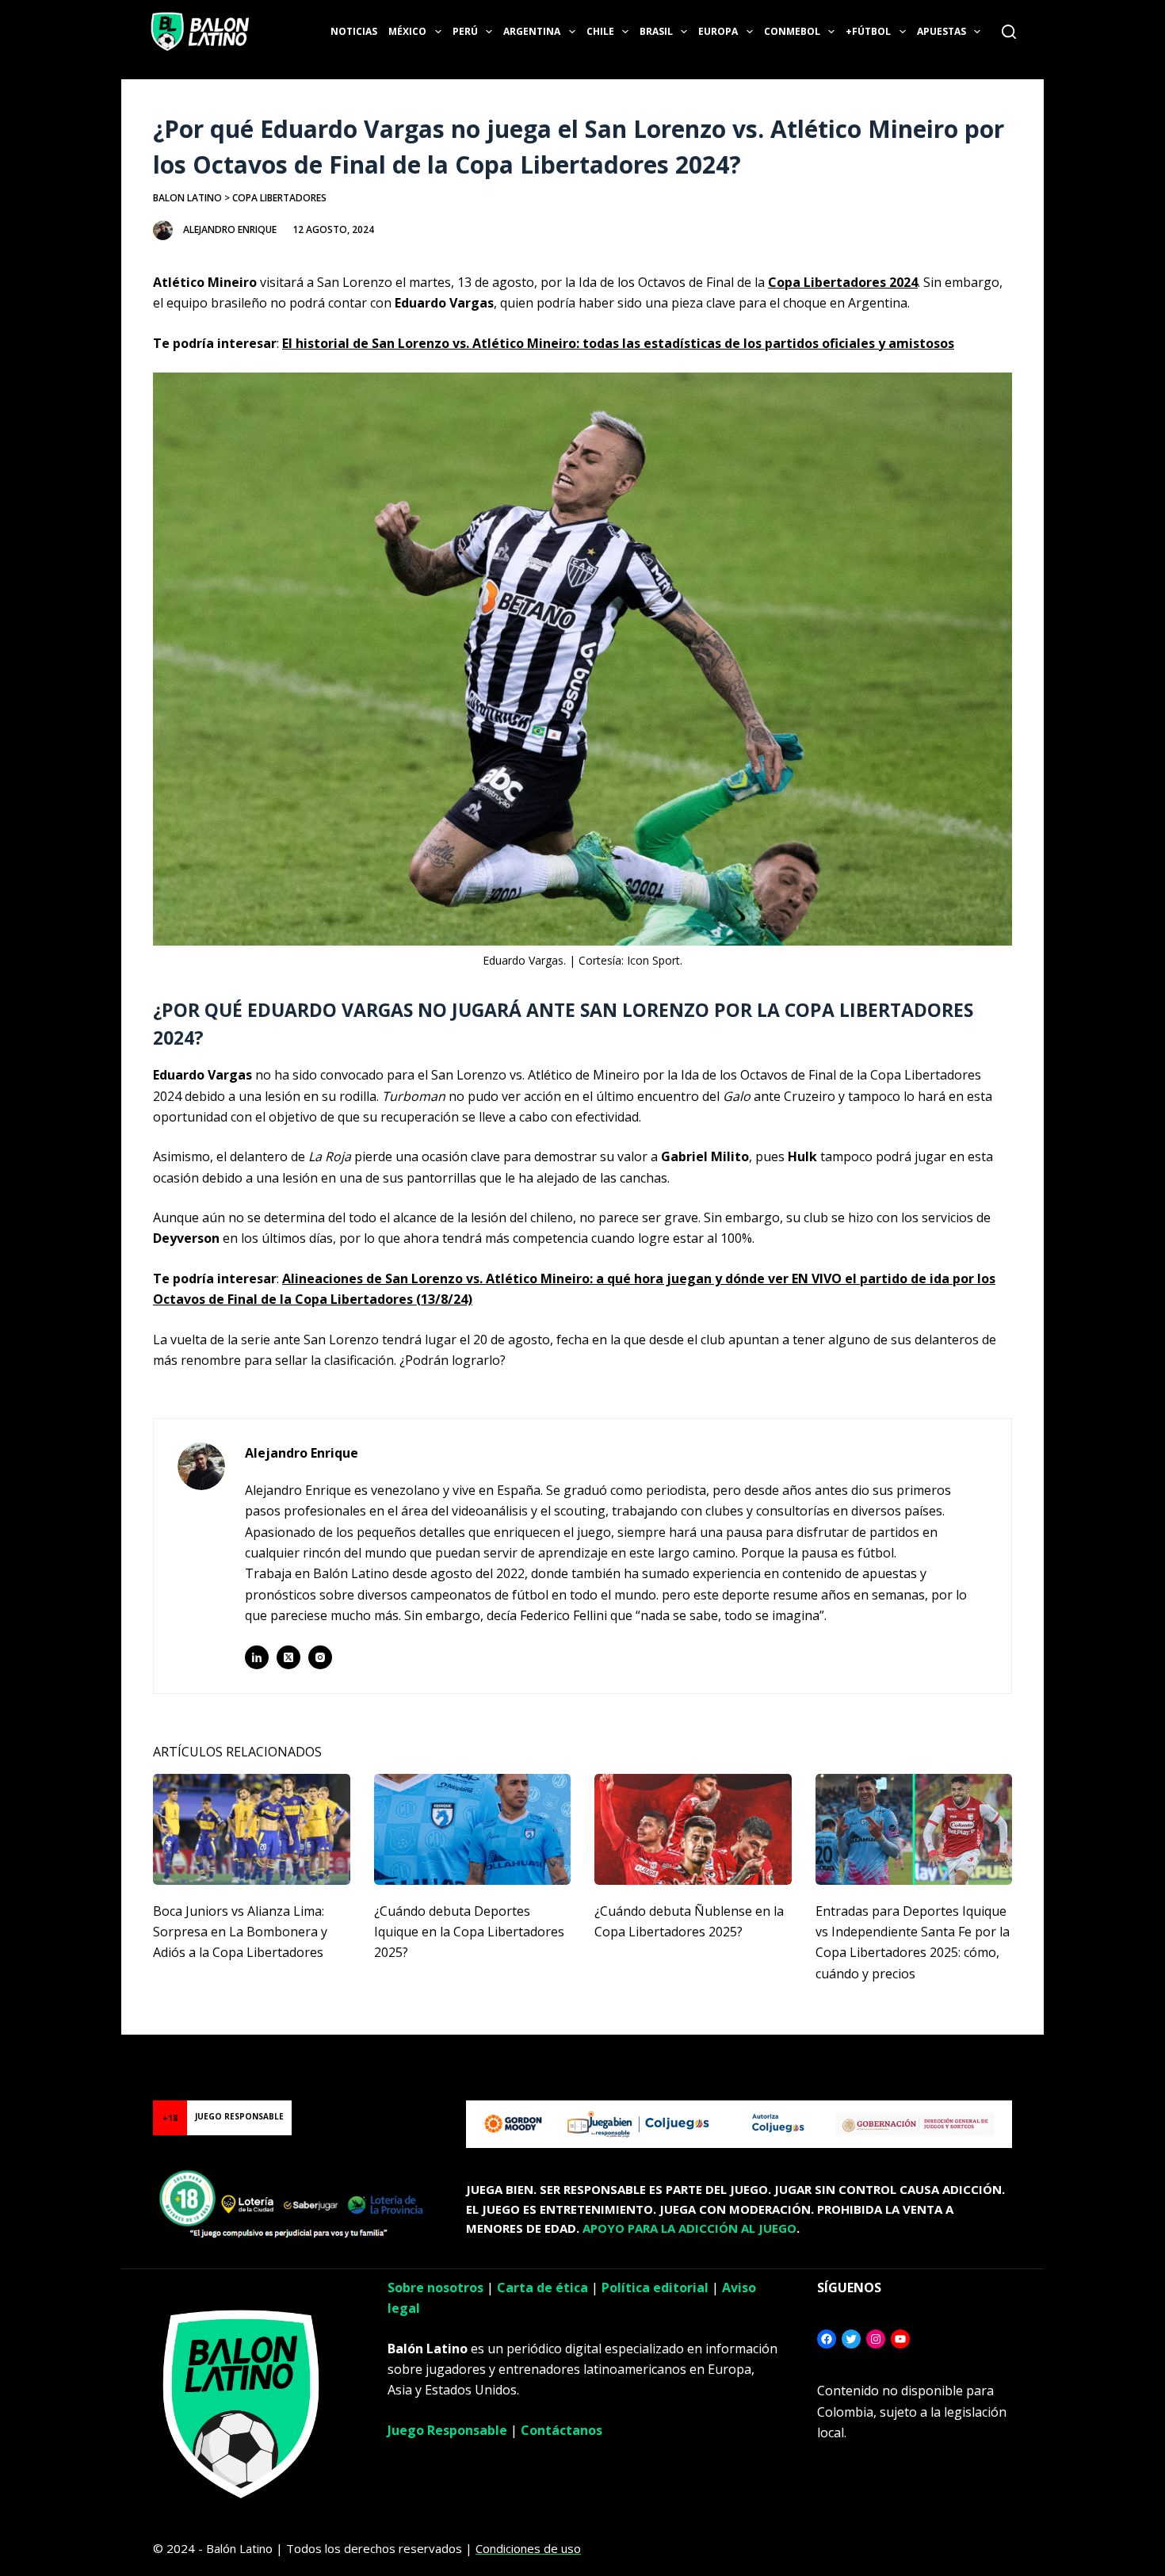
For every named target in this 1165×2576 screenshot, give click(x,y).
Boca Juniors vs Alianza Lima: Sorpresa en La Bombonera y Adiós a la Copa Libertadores (240, 1932)
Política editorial (655, 2287)
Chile (600, 31)
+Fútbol (868, 31)
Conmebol (792, 31)
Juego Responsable (447, 2430)
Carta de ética (542, 2287)
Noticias (354, 31)
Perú (465, 31)
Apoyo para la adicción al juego (689, 2228)
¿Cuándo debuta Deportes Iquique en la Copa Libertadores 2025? (469, 1932)
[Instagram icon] (320, 1657)
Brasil (656, 31)
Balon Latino (187, 198)
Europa (718, 31)
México (407, 31)
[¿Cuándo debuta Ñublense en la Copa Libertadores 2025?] (693, 1829)
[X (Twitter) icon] (288, 1657)
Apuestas (942, 31)
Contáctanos (561, 2430)
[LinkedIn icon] (257, 1657)
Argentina (532, 31)
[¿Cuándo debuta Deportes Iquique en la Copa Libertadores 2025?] (473, 1829)
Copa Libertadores (279, 198)
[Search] (1009, 32)
